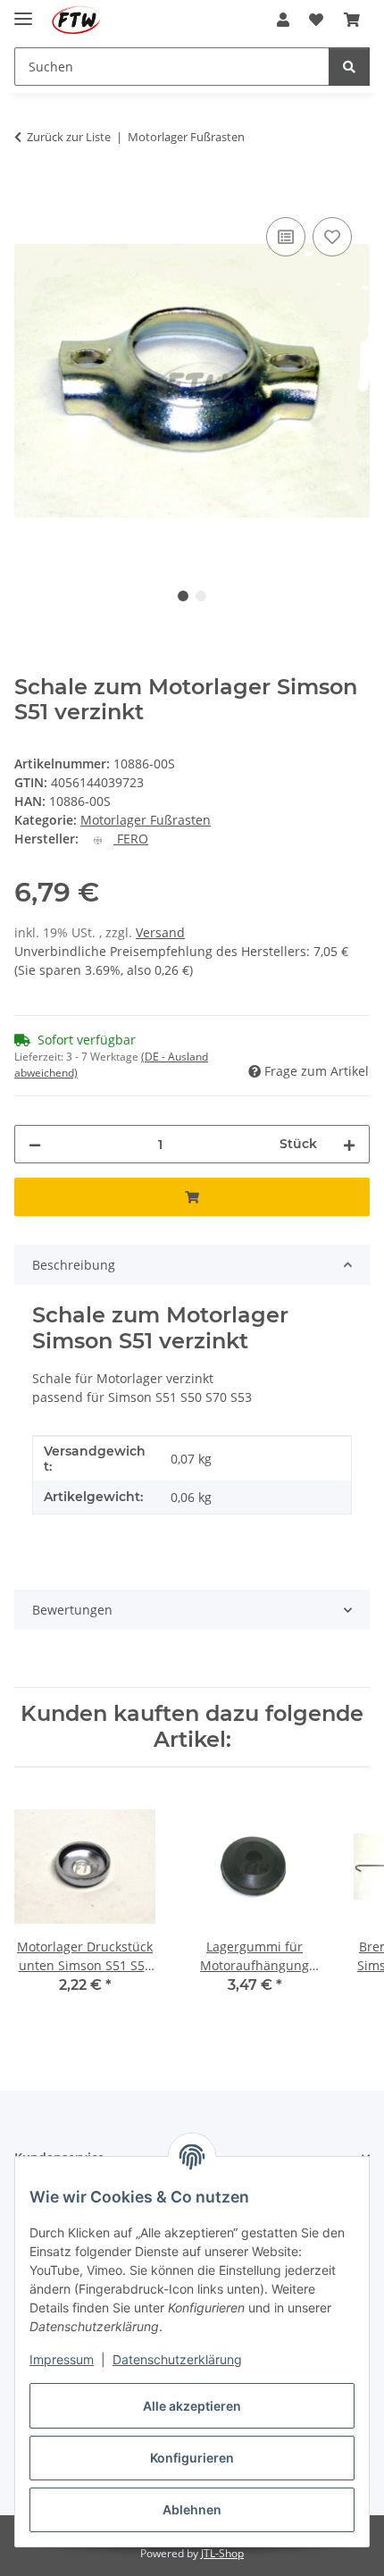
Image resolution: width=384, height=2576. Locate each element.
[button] (283, 20)
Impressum (62, 2359)
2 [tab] (201, 596)
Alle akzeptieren (192, 2406)
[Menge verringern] (35, 1144)
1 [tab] (183, 596)
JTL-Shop (222, 2553)
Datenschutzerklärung (177, 2359)
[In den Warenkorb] (29, 193)
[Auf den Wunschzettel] (332, 237)
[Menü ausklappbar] (23, 11)
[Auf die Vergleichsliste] (286, 237)
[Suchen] (349, 67)
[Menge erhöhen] (349, 1144)
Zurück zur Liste (69, 137)
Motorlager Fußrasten (146, 820)
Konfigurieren (192, 2458)
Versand (160, 932)
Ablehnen (192, 2509)
